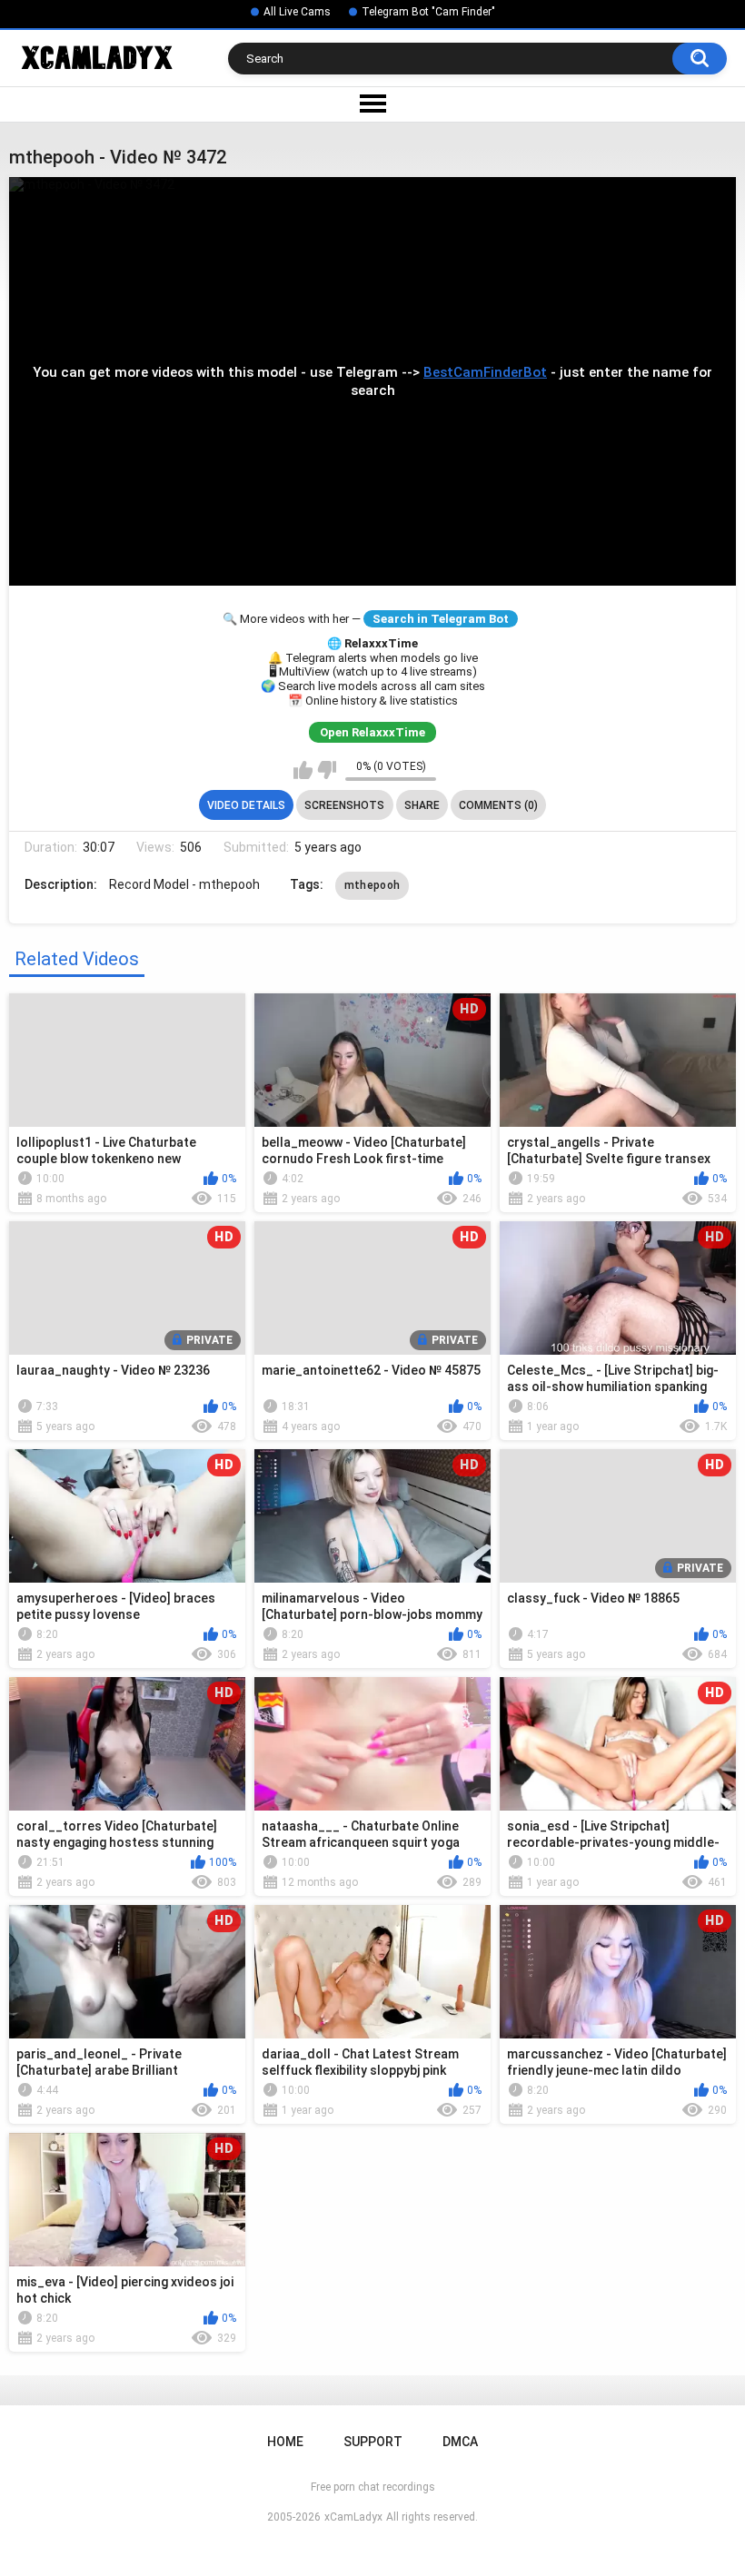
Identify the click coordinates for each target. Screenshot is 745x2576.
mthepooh (372, 885)
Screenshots (344, 805)
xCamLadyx (353, 2517)
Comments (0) (498, 805)
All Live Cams (297, 12)
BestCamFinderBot (485, 372)
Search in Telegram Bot (441, 619)
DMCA (460, 2442)
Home (285, 2442)
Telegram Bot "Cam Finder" (428, 12)
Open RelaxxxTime (372, 732)
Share (422, 805)
